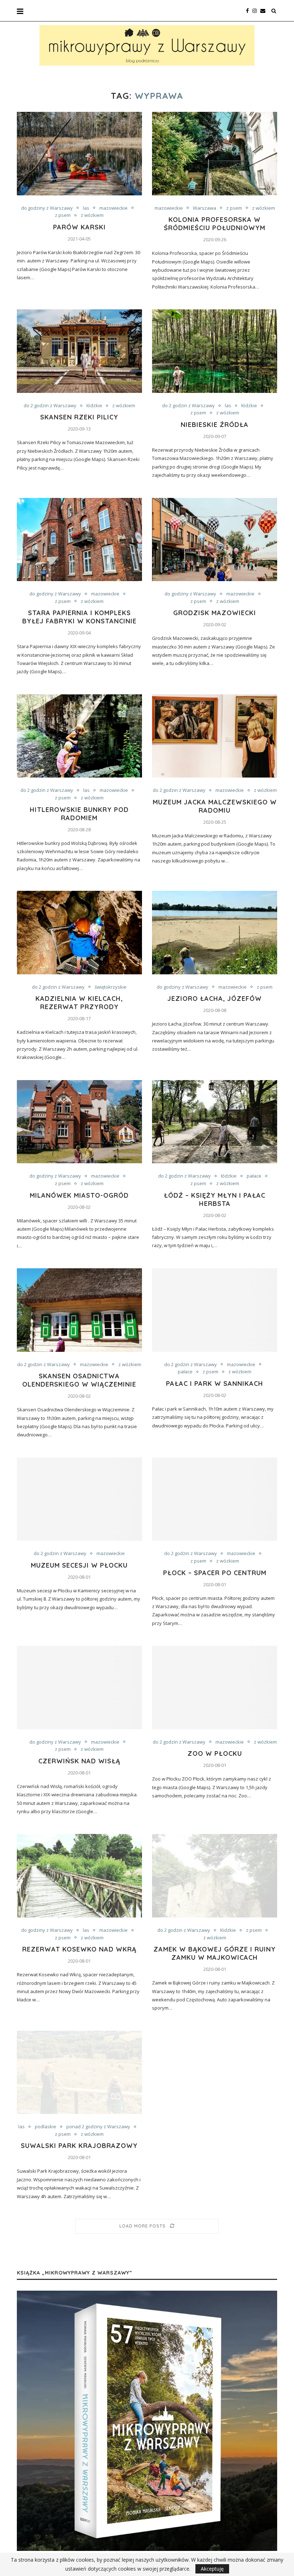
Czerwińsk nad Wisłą (79, 1761)
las (86, 208)
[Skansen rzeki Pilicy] (79, 351)
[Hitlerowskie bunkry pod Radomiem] (79, 736)
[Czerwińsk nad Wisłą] (79, 1688)
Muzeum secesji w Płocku (79, 1565)
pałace (254, 1176)
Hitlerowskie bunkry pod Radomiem (79, 814)
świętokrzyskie (111, 987)
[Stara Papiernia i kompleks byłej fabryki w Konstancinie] (79, 540)
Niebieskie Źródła (215, 425)
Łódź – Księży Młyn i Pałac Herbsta (215, 1199)
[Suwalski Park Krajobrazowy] (79, 2073)
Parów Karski (79, 227)
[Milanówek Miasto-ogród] (79, 1122)
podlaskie (46, 2127)
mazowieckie (113, 208)
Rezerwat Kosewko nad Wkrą (79, 1949)
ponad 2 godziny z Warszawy (98, 2127)
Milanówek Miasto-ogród (79, 1195)
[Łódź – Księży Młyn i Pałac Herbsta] (215, 1122)
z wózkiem (92, 215)
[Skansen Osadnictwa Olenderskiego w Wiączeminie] (79, 1310)
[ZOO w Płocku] (215, 1688)
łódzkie (94, 406)
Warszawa (205, 208)
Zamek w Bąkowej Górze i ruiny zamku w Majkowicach (215, 1953)
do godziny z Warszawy (47, 208)
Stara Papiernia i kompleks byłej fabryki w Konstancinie (79, 617)
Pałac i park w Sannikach (215, 1384)
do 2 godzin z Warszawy (50, 406)
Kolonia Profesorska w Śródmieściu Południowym (215, 224)
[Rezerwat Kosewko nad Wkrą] (79, 1876)
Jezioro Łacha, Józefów (215, 999)
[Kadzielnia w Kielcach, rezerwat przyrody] (79, 933)
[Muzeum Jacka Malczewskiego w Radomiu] (215, 736)
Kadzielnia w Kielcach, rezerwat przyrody (79, 1003)
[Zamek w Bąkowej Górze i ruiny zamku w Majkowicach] (215, 1876)
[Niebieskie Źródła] (215, 351)
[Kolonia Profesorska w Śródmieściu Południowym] (215, 154)
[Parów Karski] (79, 154)
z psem (63, 215)
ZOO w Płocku (215, 1753)
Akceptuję (212, 2569)
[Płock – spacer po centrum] (215, 1499)
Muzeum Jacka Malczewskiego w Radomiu (215, 806)
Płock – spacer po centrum (215, 1573)
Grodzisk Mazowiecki (215, 613)
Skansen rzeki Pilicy (79, 417)
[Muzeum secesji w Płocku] (79, 1499)
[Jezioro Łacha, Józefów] (215, 933)
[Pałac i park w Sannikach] (215, 1310)
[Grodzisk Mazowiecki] (215, 540)
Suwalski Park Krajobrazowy (79, 2146)
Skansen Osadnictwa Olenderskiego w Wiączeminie (79, 1380)
